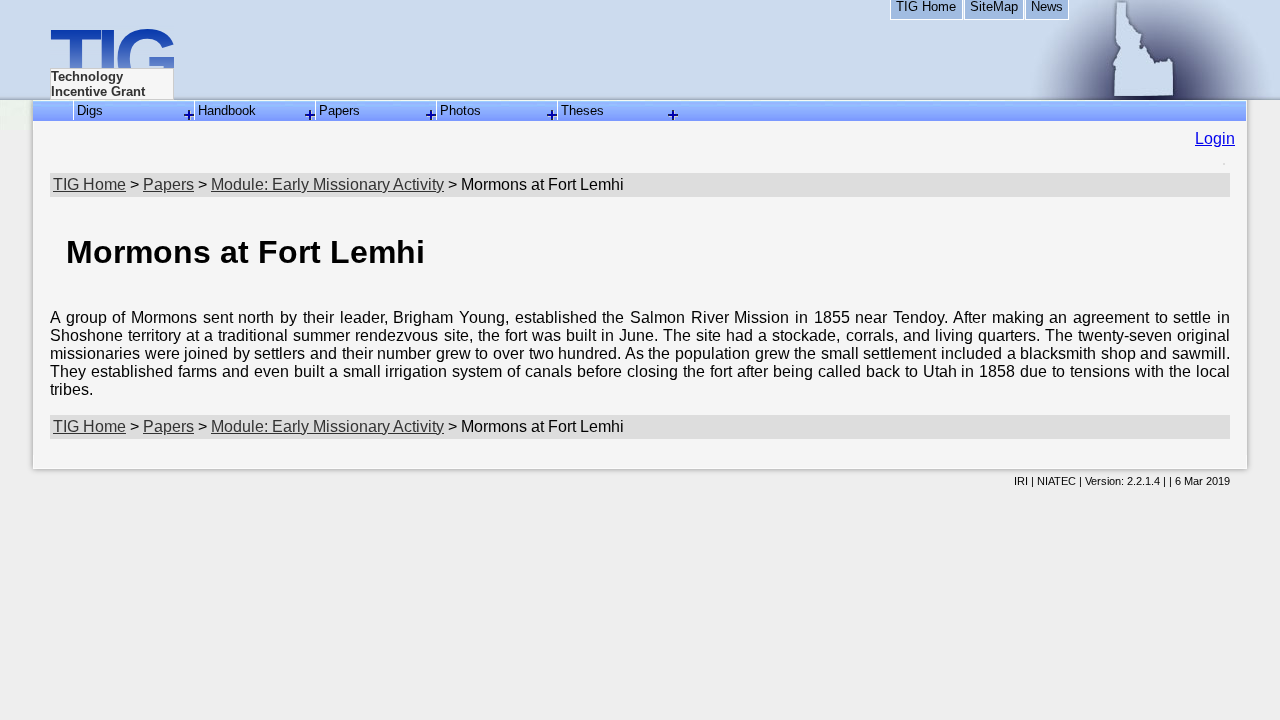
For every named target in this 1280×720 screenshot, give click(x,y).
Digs (90, 110)
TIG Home (926, 7)
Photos (460, 110)
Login (1215, 138)
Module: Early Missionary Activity (327, 184)
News (1047, 7)
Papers (339, 110)
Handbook (227, 110)
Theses (582, 110)
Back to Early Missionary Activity (25, 410)
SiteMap (994, 7)
